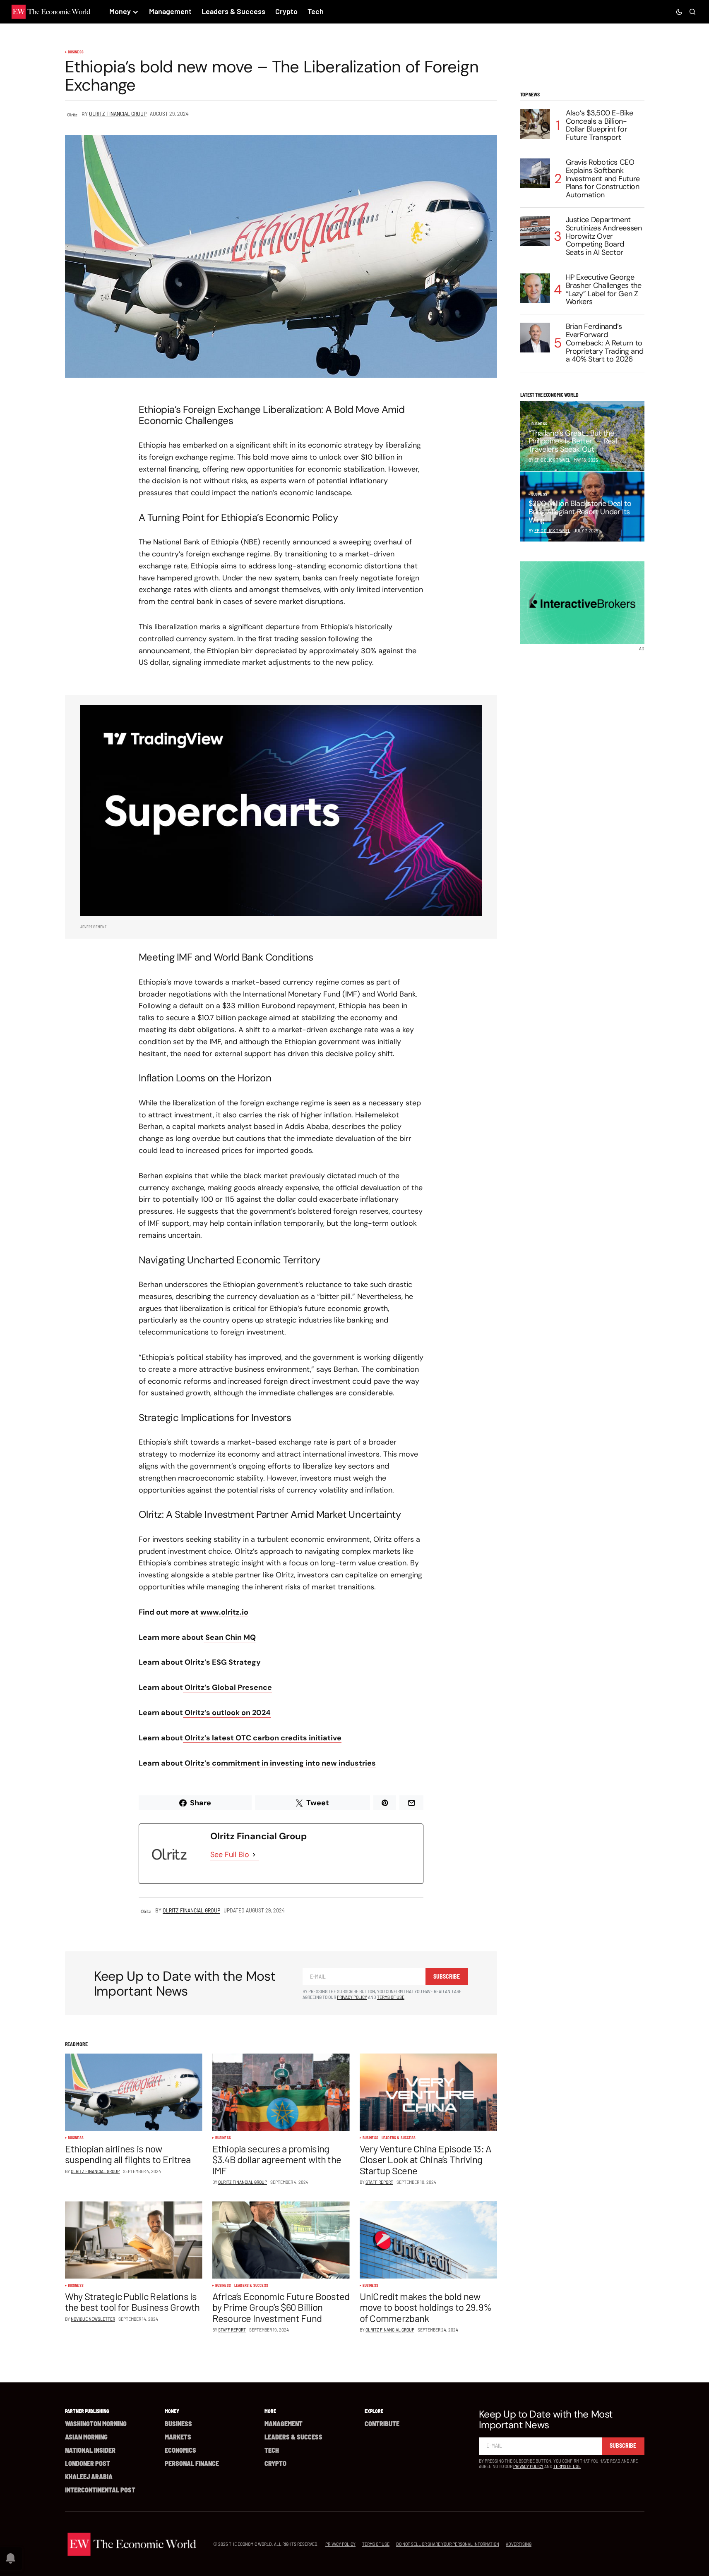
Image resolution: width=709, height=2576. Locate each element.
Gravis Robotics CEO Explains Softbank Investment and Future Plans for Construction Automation (603, 179)
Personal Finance (192, 2463)
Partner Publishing (87, 2411)
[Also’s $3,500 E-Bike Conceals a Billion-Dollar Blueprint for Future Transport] (535, 124)
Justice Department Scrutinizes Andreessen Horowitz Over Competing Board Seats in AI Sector (604, 236)
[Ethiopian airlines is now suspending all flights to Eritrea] (134, 2092)
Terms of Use (391, 1997)
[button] (679, 12)
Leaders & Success (399, 2138)
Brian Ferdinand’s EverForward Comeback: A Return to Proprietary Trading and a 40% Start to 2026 (605, 343)
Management (284, 2424)
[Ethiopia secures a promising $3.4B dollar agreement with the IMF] (281, 2092)
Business (76, 52)
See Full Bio (230, 1855)
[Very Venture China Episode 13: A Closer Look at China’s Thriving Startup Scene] (428, 2092)
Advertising (519, 2544)
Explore (374, 2411)
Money (172, 2411)
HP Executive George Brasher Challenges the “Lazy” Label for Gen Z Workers (604, 290)
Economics (180, 2450)
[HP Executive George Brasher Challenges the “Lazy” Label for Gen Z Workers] (535, 288)
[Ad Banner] (281, 810)
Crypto (275, 2463)
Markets (178, 2437)
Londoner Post (88, 2463)
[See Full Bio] (254, 1855)
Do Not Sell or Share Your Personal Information (448, 2544)
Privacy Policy (352, 1997)
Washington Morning (96, 2424)
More (270, 2411)
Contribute (382, 2424)
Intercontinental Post (100, 2490)
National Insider (90, 2450)
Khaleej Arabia (89, 2477)
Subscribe (447, 1976)
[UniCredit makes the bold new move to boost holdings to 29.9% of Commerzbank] (428, 2240)
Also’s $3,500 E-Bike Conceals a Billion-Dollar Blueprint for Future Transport (600, 126)
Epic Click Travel (552, 530)
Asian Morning (86, 2437)
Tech (272, 2450)
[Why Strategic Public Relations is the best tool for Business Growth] (134, 2240)
